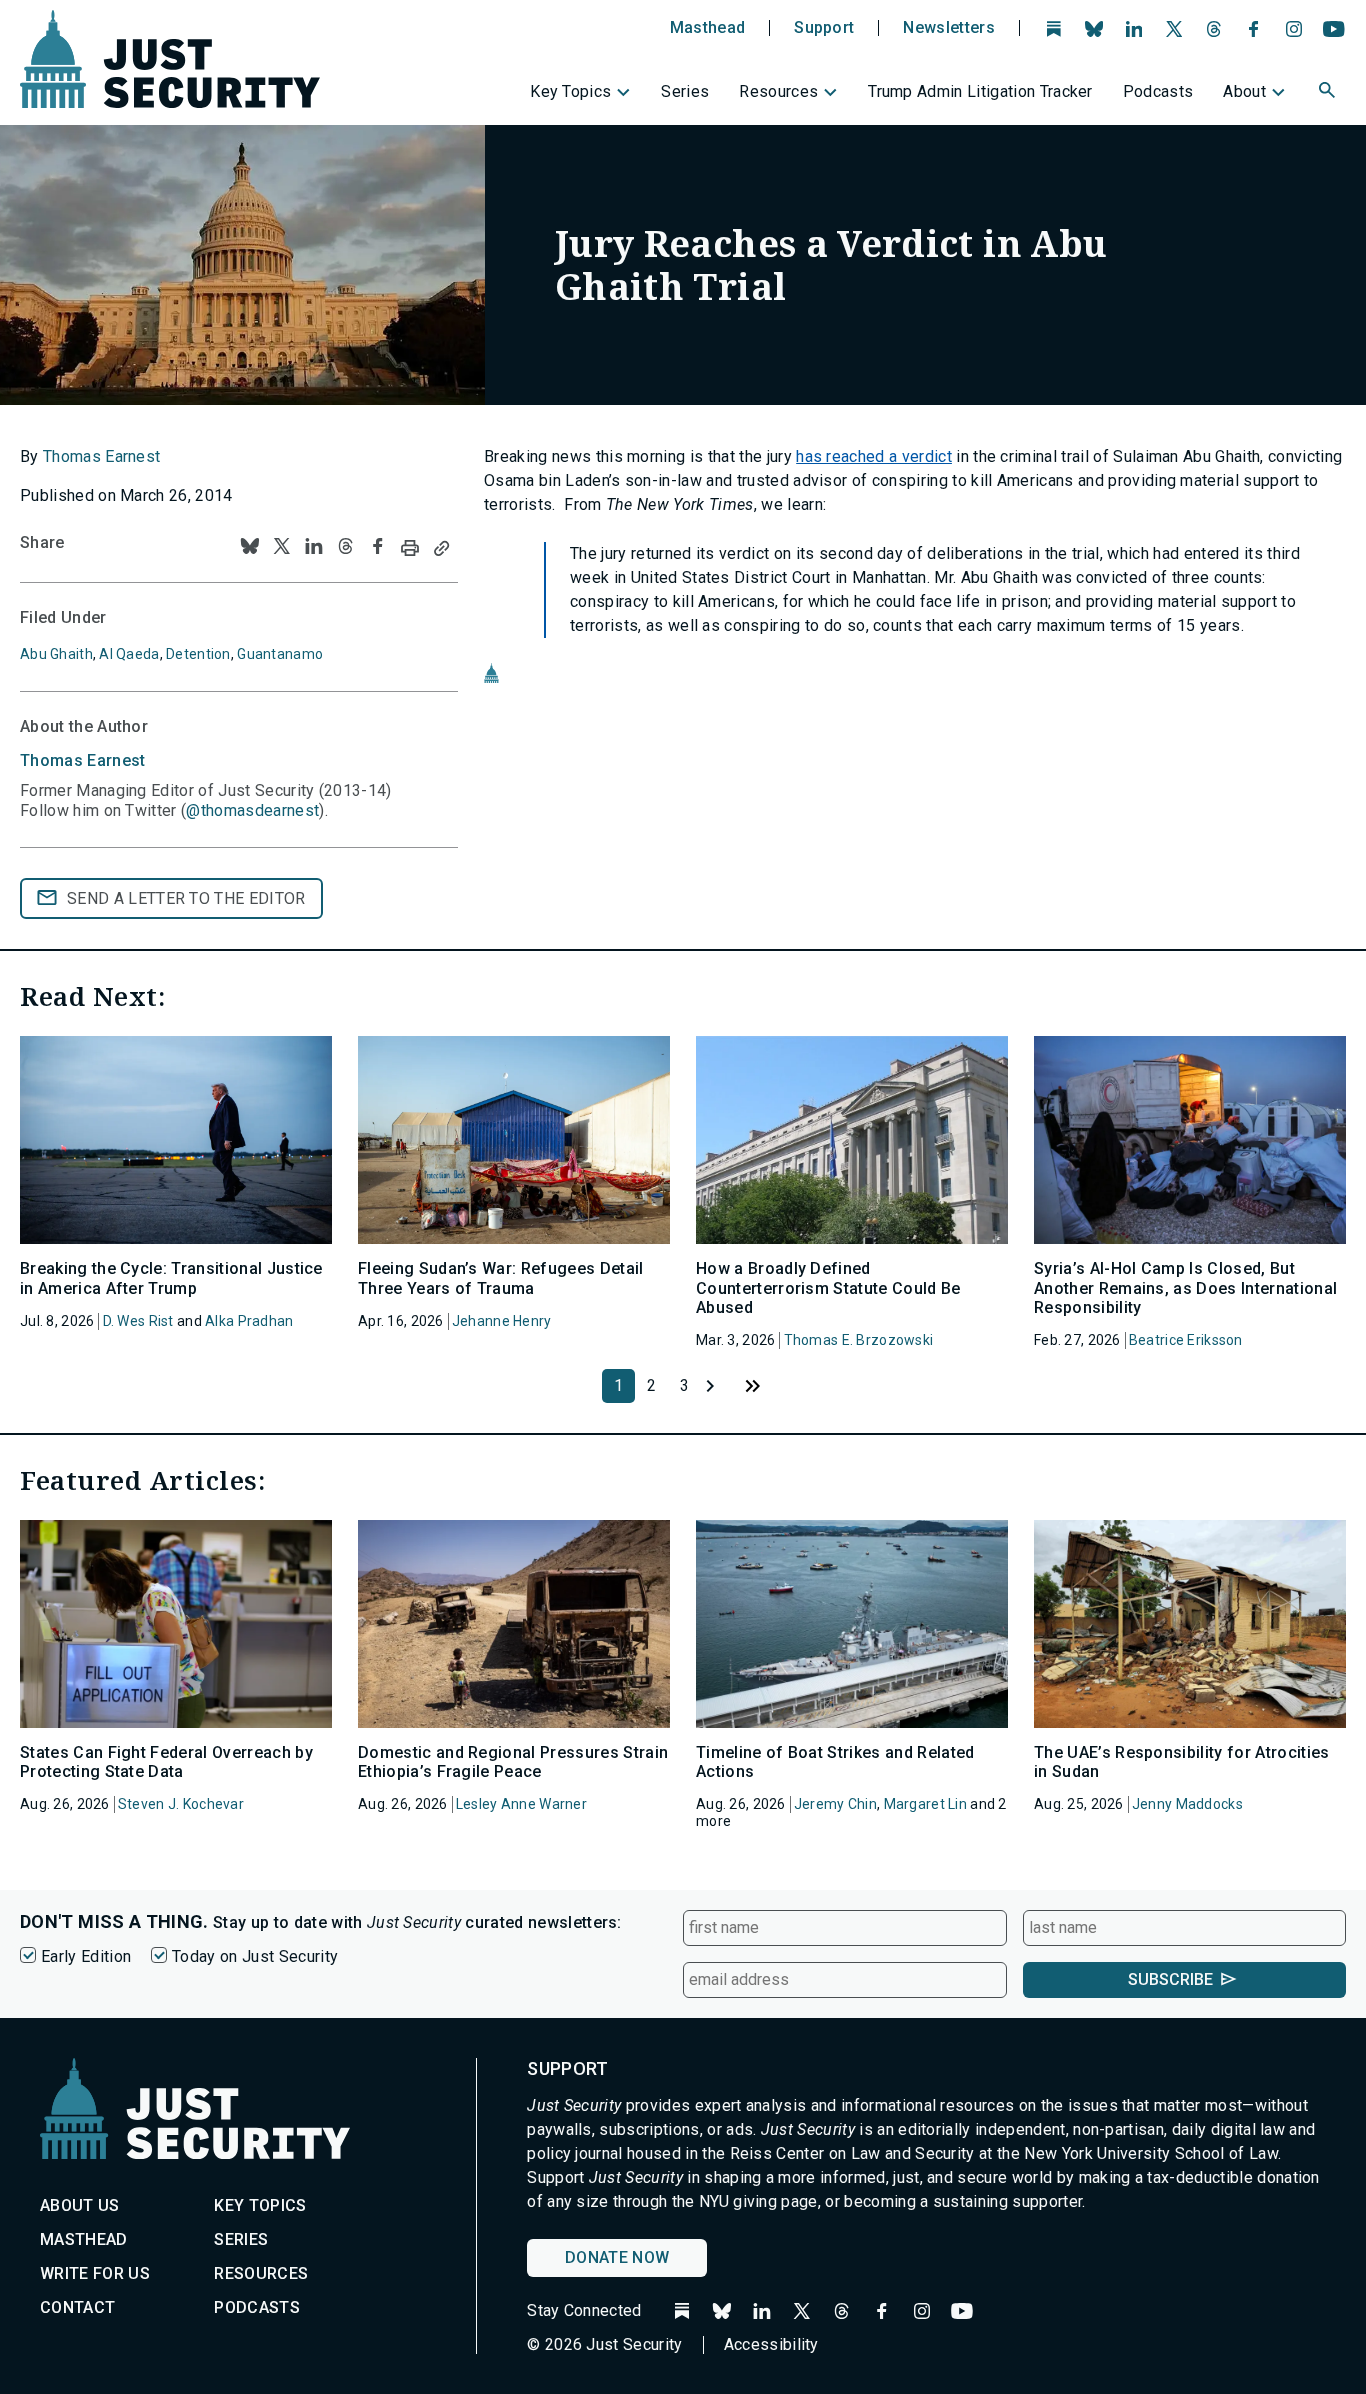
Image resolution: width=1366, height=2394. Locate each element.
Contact (77, 2307)
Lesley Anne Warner (521, 1804)
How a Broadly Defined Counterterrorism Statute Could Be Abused (828, 1287)
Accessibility (771, 2344)
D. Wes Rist (138, 1321)
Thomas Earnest (101, 456)
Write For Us (95, 2273)
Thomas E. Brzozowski (859, 1340)
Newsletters (949, 28)
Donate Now (617, 2257)
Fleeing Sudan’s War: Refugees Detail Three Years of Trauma (501, 1278)
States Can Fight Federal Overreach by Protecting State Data (166, 1762)
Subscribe (1170, 1979)
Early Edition (86, 1956)
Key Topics (570, 91)
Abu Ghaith (56, 654)
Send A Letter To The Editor (186, 898)
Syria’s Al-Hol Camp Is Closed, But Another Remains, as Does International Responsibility (1185, 1287)
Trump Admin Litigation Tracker (980, 91)
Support (824, 28)
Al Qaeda (129, 654)
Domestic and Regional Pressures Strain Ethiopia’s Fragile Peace (513, 1762)
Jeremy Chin (835, 1804)
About (1244, 91)
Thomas (83, 760)
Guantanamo (280, 654)
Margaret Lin (925, 1804)
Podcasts (1158, 91)
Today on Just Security (255, 1956)
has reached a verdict (874, 456)
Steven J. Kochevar (181, 1804)
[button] (1329, 93)
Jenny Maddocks (1187, 1804)
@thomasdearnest (252, 810)
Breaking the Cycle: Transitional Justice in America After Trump (171, 1278)
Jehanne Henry (502, 1321)
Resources (778, 91)
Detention (198, 654)
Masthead (708, 28)
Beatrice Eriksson (1186, 1340)
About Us (80, 2205)
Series (685, 91)
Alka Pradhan (249, 1321)
